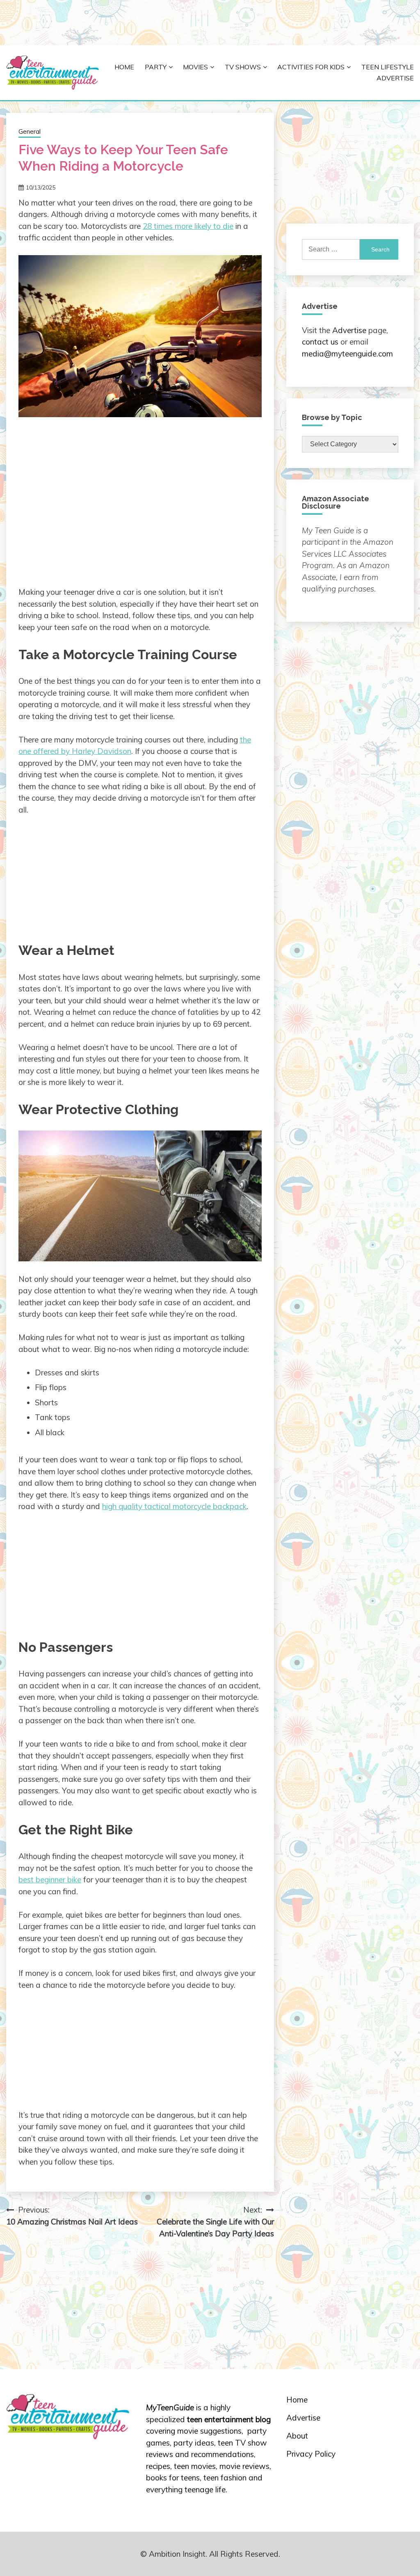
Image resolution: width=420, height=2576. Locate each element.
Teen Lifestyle (388, 67)
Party (156, 67)
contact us (320, 342)
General (30, 131)
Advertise (395, 78)
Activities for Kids (311, 67)
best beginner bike (50, 1879)
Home (124, 67)
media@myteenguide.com (347, 354)
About (297, 2436)
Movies (195, 67)
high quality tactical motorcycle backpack (174, 1506)
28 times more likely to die (188, 226)
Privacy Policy (311, 2454)
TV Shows (243, 67)
